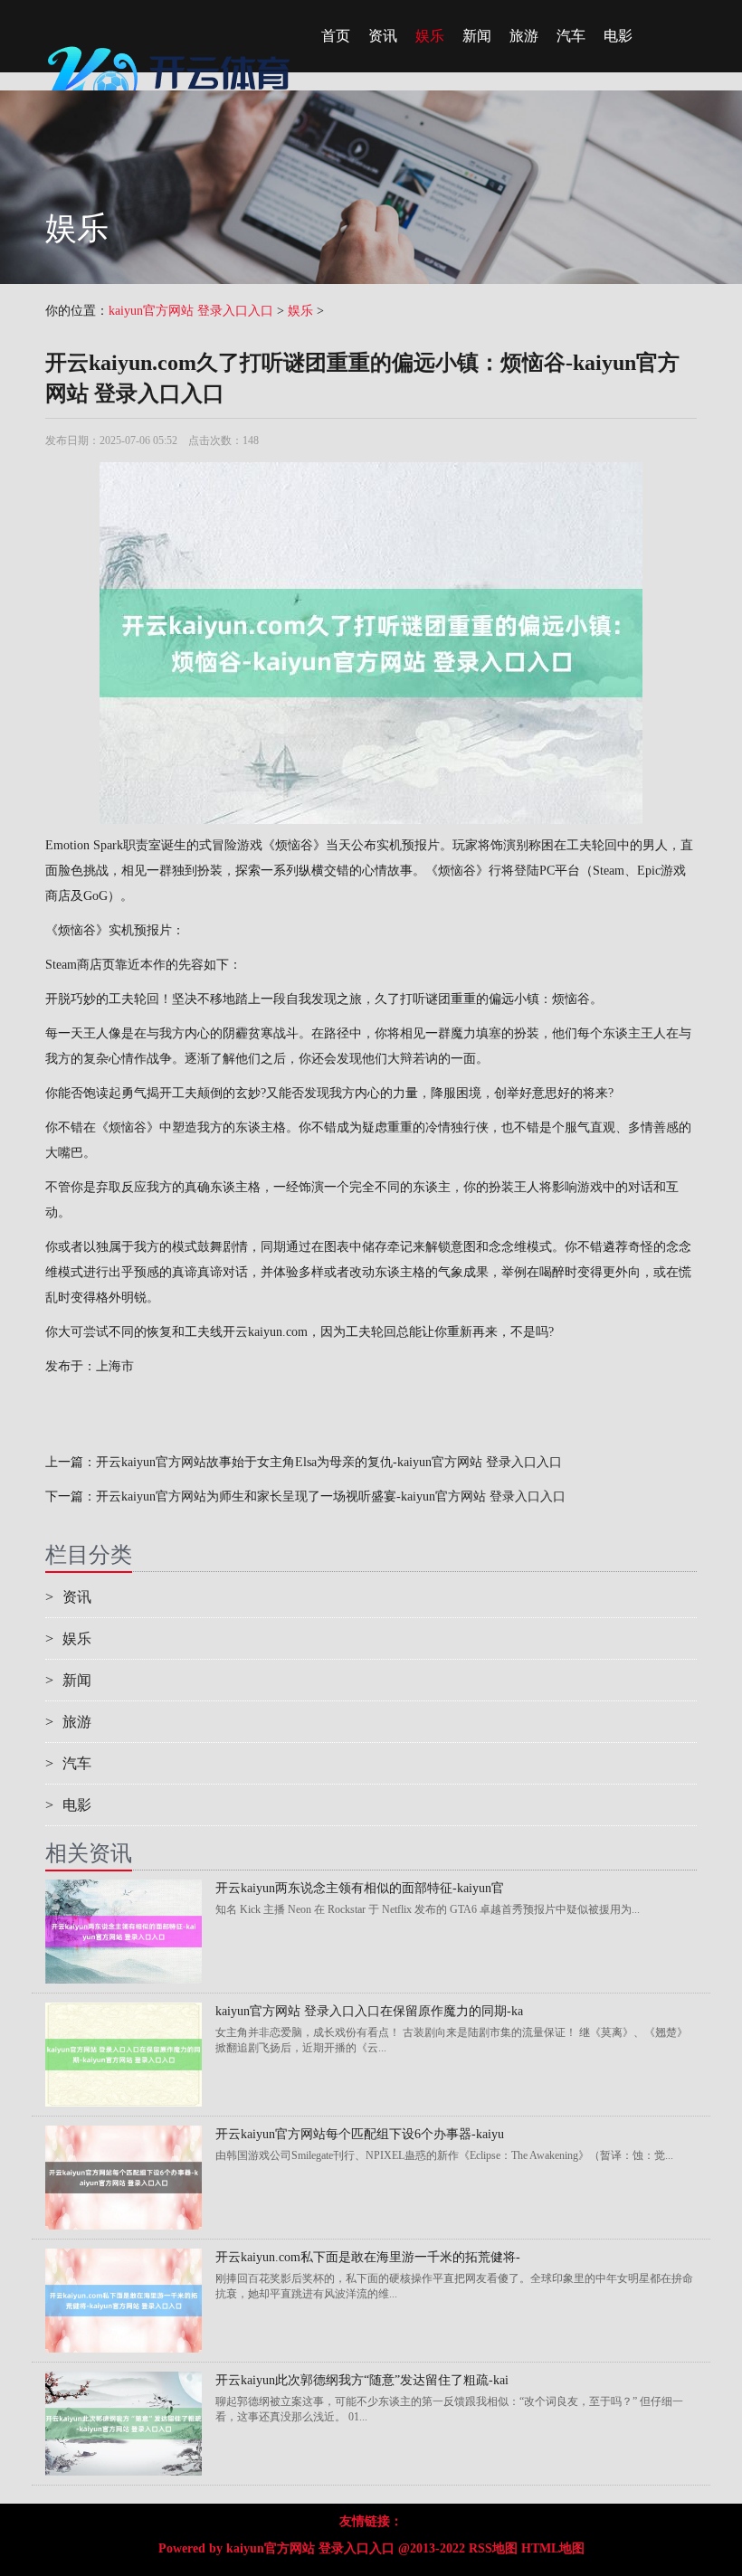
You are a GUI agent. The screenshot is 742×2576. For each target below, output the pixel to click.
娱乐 (430, 36)
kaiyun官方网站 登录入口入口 (191, 311)
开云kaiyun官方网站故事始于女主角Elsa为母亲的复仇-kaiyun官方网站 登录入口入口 (329, 1462)
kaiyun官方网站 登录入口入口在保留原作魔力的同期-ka (369, 2011)
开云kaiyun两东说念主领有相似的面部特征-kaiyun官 (360, 1888)
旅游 (524, 36)
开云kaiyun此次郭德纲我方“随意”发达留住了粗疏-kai (362, 2380)
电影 (618, 36)
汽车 (571, 36)
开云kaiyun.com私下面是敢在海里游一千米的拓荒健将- (368, 2257)
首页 (336, 36)
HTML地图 (553, 2548)
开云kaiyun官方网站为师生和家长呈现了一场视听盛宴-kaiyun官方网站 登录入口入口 (331, 1496)
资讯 (383, 36)
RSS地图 (493, 2548)
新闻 (477, 36)
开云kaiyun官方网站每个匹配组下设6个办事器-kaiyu (360, 2134)
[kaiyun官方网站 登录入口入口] (172, 41)
